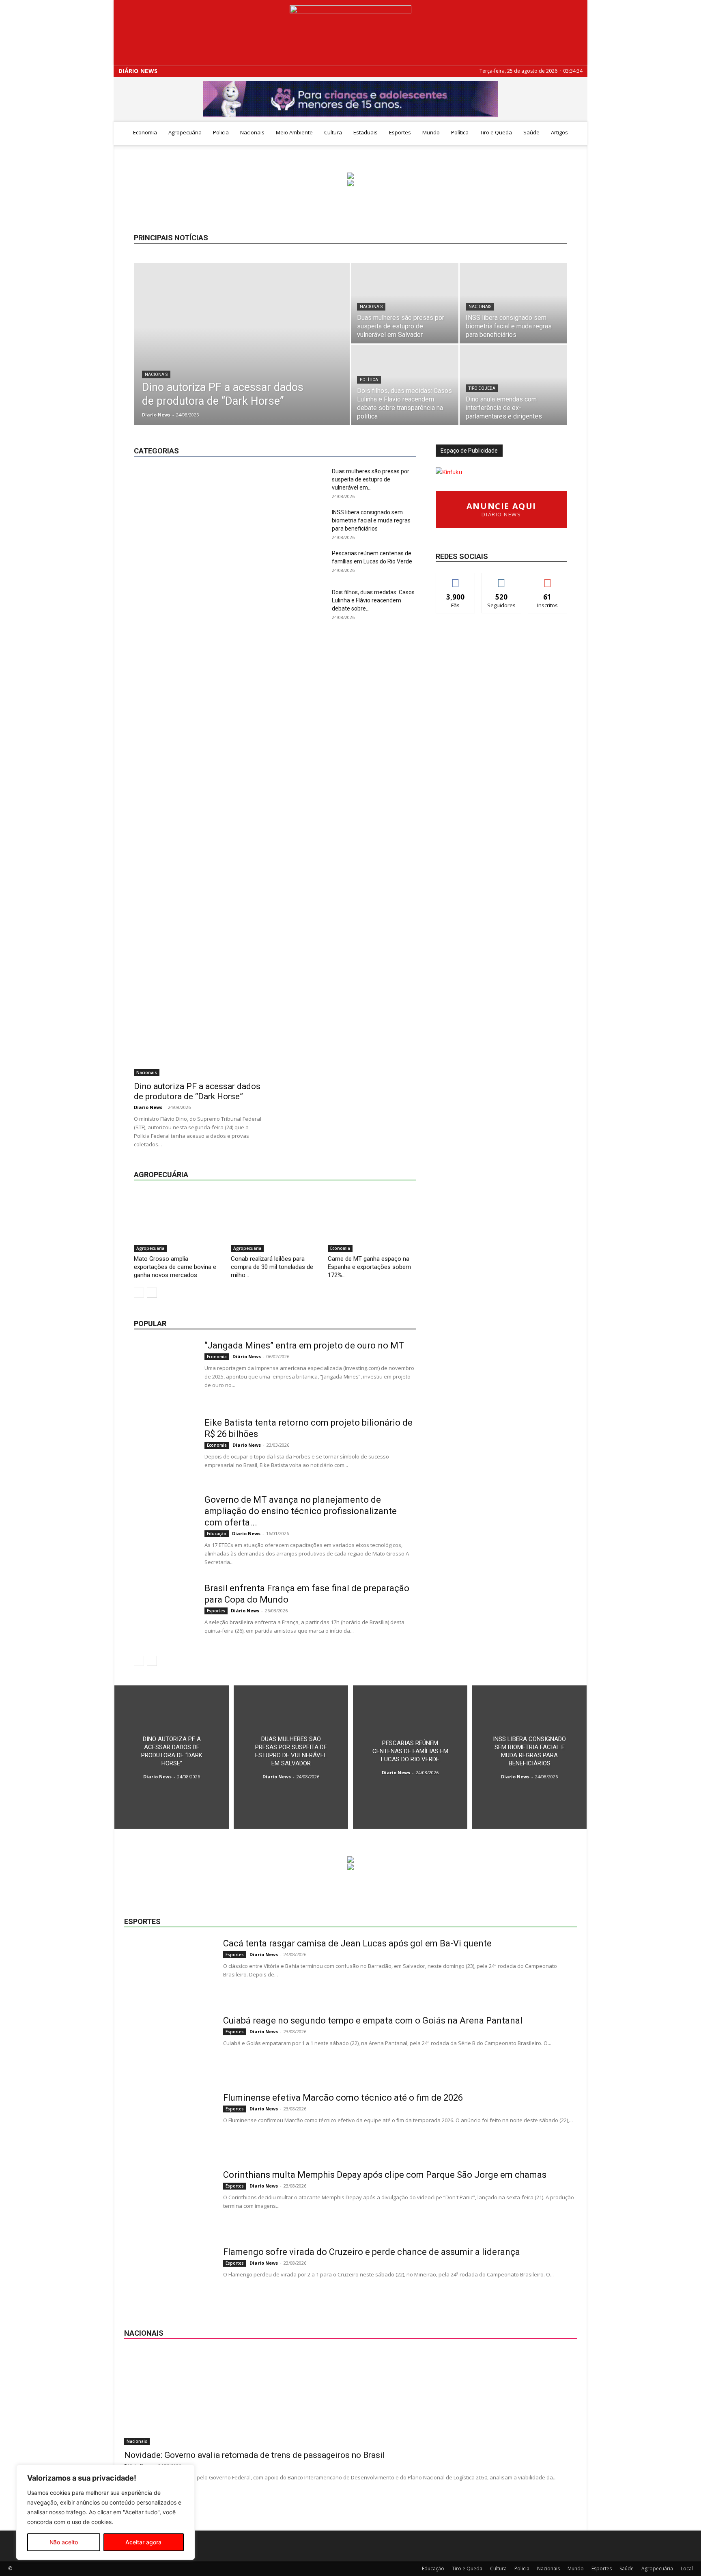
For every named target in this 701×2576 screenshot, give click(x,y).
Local (410, 431)
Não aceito (64, 2542)
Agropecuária (185, 132)
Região (381, 437)
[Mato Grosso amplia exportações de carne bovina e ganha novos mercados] (178, 1221)
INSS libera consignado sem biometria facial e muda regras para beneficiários (371, 520)
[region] (105, 2512)
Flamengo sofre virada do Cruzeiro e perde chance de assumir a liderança (372, 2252)
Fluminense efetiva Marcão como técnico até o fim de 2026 (343, 2098)
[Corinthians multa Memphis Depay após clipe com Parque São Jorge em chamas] (168, 2200)
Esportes (400, 132)
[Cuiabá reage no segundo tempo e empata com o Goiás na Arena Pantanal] (168, 2045)
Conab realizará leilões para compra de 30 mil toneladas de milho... (272, 1267)
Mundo (431, 132)
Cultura (333, 132)
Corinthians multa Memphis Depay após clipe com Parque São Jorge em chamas (385, 2175)
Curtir (456, 579)
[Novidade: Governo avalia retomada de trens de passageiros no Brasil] (350, 2397)
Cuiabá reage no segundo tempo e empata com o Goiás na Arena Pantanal (373, 2020)
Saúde (531, 132)
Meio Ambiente (294, 132)
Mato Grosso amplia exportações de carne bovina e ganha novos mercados (175, 1267)
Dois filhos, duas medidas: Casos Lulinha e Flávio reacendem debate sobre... (373, 600)
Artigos (559, 132)
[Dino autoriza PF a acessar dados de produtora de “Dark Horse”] (242, 357)
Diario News (156, 415)
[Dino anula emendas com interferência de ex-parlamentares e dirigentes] (513, 385)
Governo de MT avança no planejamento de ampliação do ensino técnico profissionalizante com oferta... (301, 1511)
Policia (221, 132)
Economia (145, 132)
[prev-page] (139, 1293)
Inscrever (548, 579)
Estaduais (366, 132)
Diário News (138, 71)
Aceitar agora (143, 2542)
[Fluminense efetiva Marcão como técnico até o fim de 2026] (168, 2123)
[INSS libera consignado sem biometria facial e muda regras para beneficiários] (513, 303)
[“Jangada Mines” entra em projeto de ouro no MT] (164, 1370)
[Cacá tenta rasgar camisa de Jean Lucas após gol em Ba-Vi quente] (168, 1968)
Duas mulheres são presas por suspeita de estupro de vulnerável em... (371, 479)
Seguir (502, 579)
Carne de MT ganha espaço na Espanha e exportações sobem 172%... (369, 1267)
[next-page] (152, 1293)
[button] (578, 133)
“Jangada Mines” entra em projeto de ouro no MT (304, 1345)
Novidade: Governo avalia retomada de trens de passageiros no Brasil (255, 2455)
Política (460, 132)
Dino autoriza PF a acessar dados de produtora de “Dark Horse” (197, 1091)
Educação (311, 431)
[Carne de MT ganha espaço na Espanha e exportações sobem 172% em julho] (372, 1221)
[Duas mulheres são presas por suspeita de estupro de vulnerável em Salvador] (405, 303)
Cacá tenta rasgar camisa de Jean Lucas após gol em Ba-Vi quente (357, 1943)
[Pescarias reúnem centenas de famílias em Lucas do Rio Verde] (410, 1757)
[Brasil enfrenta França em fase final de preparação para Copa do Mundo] (164, 1613)
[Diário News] (350, 33)
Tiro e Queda (496, 132)
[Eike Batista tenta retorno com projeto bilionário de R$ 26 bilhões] (164, 1448)
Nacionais (252, 132)
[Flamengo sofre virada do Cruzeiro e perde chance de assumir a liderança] (168, 2277)
